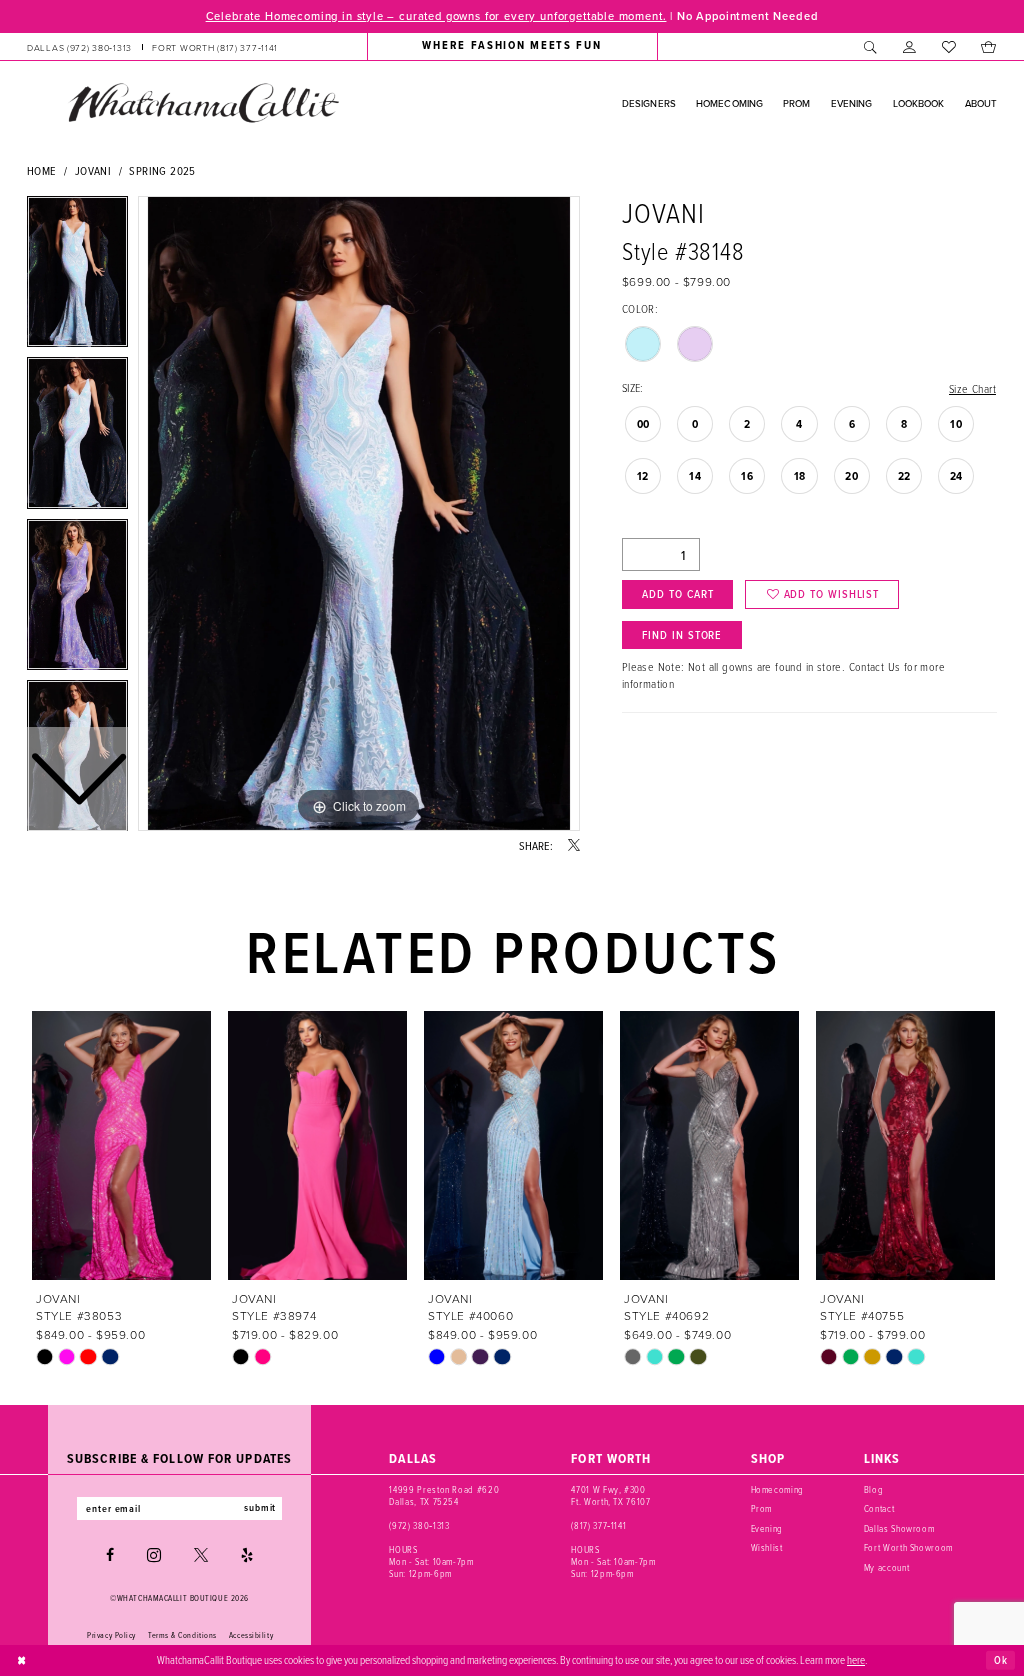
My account (887, 1567)
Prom (762, 1508)
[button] (909, 46)
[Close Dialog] (22, 1660)
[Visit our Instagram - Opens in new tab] (154, 1555)
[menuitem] (152, 46)
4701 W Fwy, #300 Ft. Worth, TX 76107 (610, 1495)
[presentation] (121, 1145)
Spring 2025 (162, 170)
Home (42, 170)
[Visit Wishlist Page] (948, 46)
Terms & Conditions (182, 1635)
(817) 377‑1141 (598, 1525)
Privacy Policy (111, 1635)
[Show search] (870, 46)
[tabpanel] (359, 514)
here (856, 1659)
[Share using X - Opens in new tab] (574, 846)
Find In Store (682, 634)
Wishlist (767, 1547)
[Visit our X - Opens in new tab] (201, 1555)
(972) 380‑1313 (419, 1525)
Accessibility (251, 1635)
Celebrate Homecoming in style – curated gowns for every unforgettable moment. (436, 16)
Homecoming (778, 1489)
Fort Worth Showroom (908, 1547)
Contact (879, 1508)
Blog (874, 1489)
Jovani (93, 170)
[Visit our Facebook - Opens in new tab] (110, 1555)
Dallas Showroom (899, 1528)
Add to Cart (677, 593)
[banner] (203, 102)
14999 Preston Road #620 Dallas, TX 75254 (444, 1495)
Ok (1001, 1660)
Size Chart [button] (972, 388)
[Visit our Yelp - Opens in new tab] (247, 1555)
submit (260, 1507)
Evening (767, 1528)
